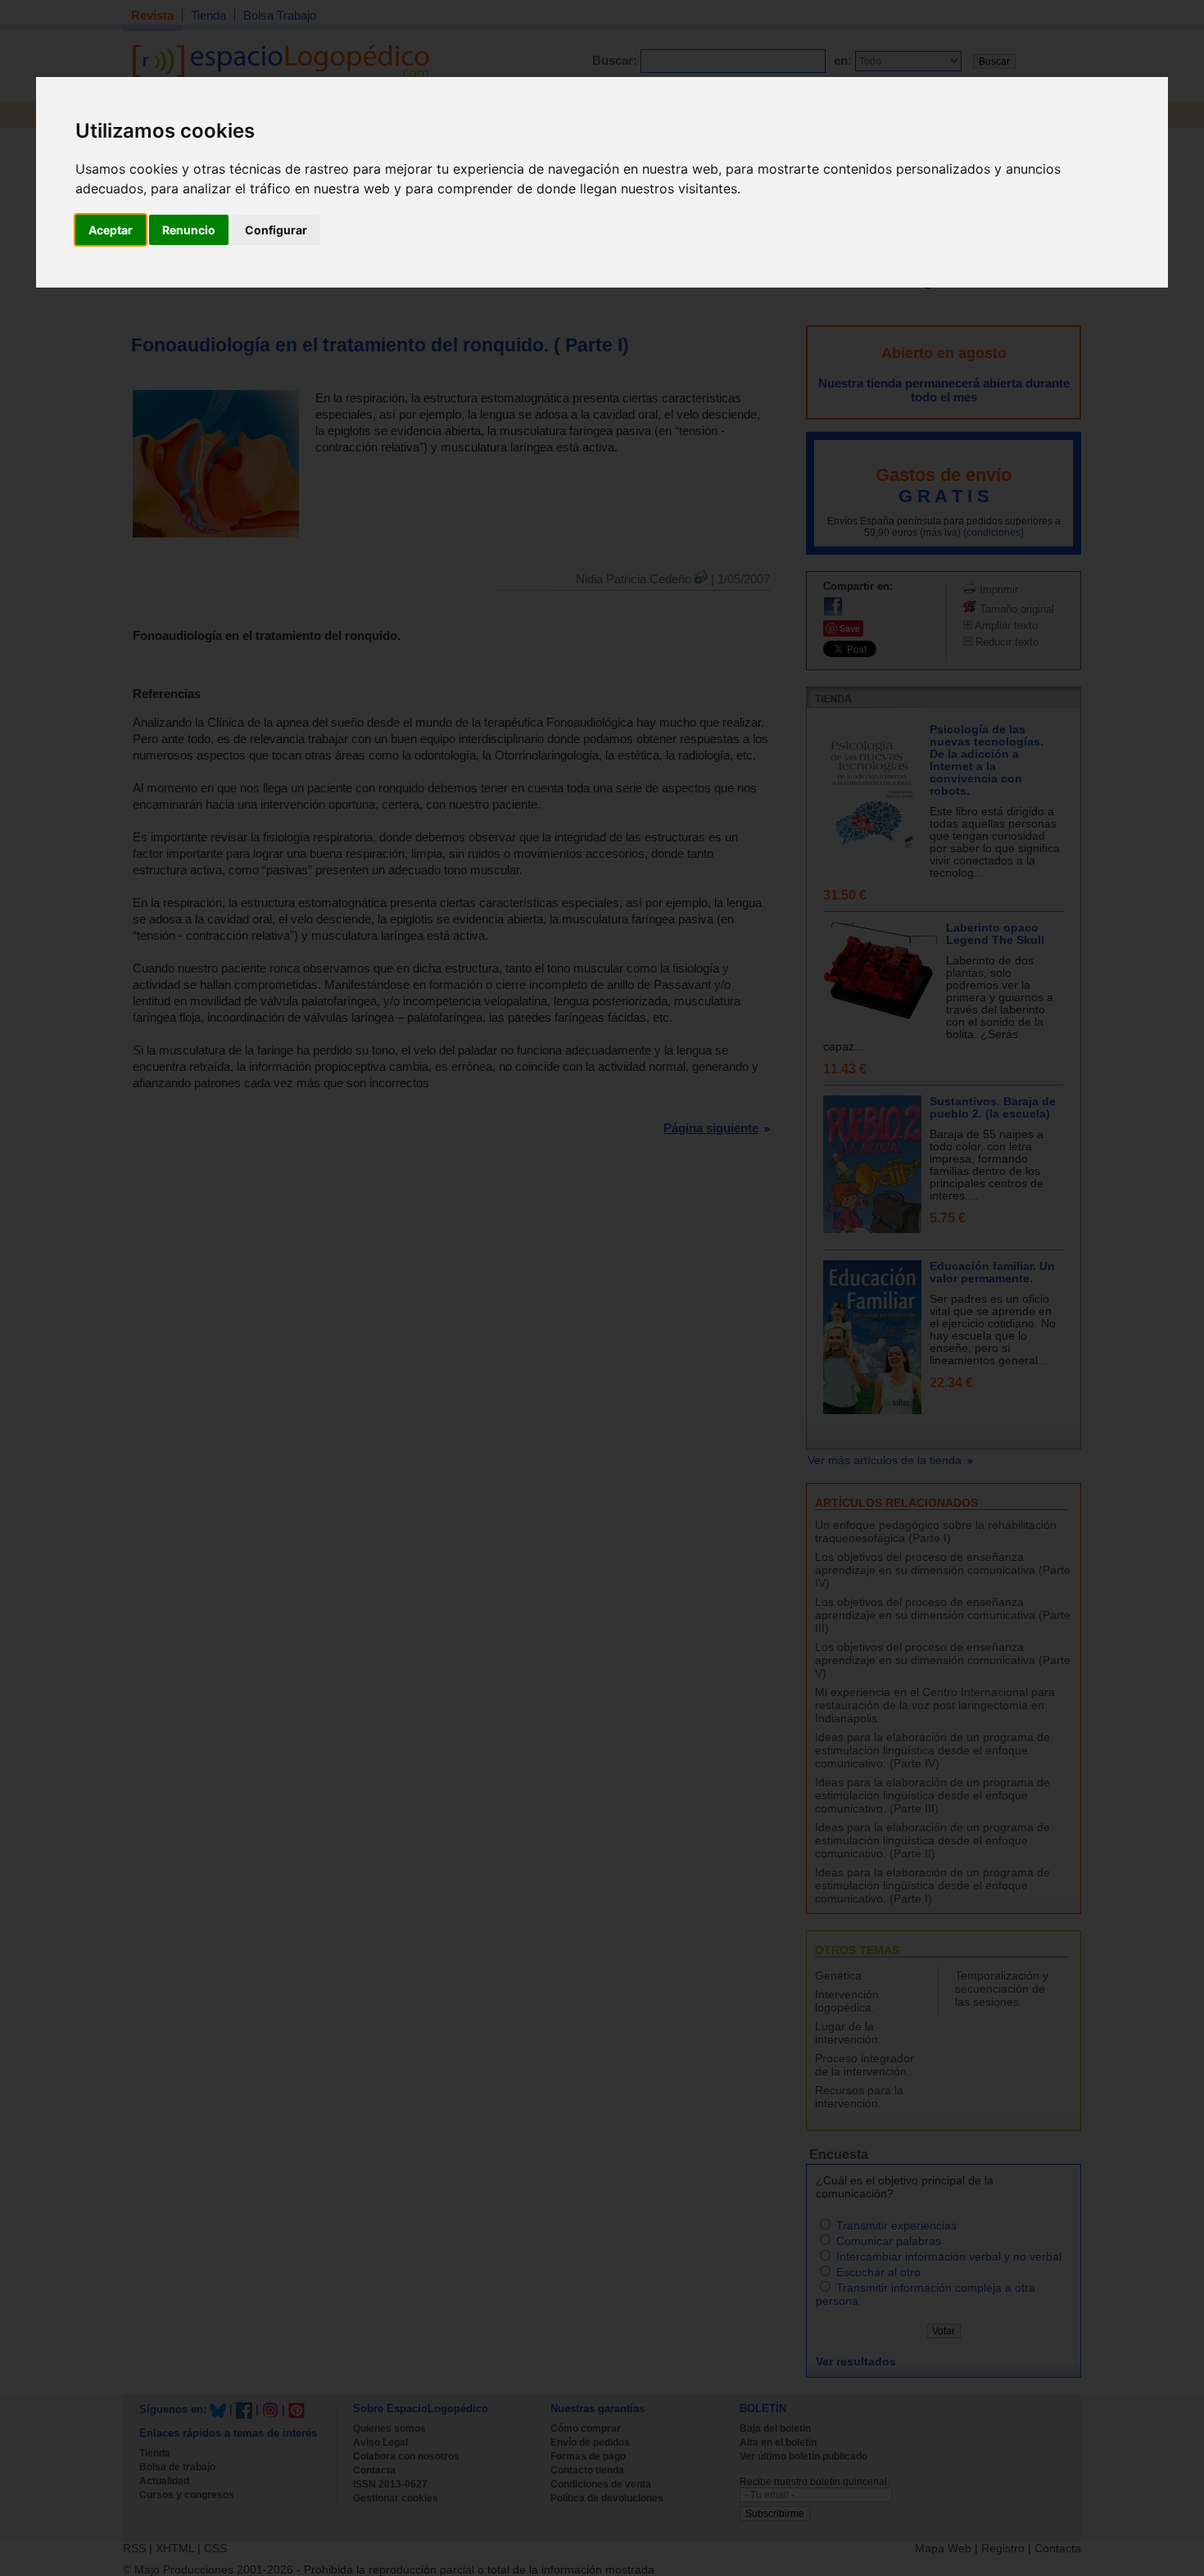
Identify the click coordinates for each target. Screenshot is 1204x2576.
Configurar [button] (276, 230)
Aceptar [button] (111, 230)
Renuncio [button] (189, 230)
